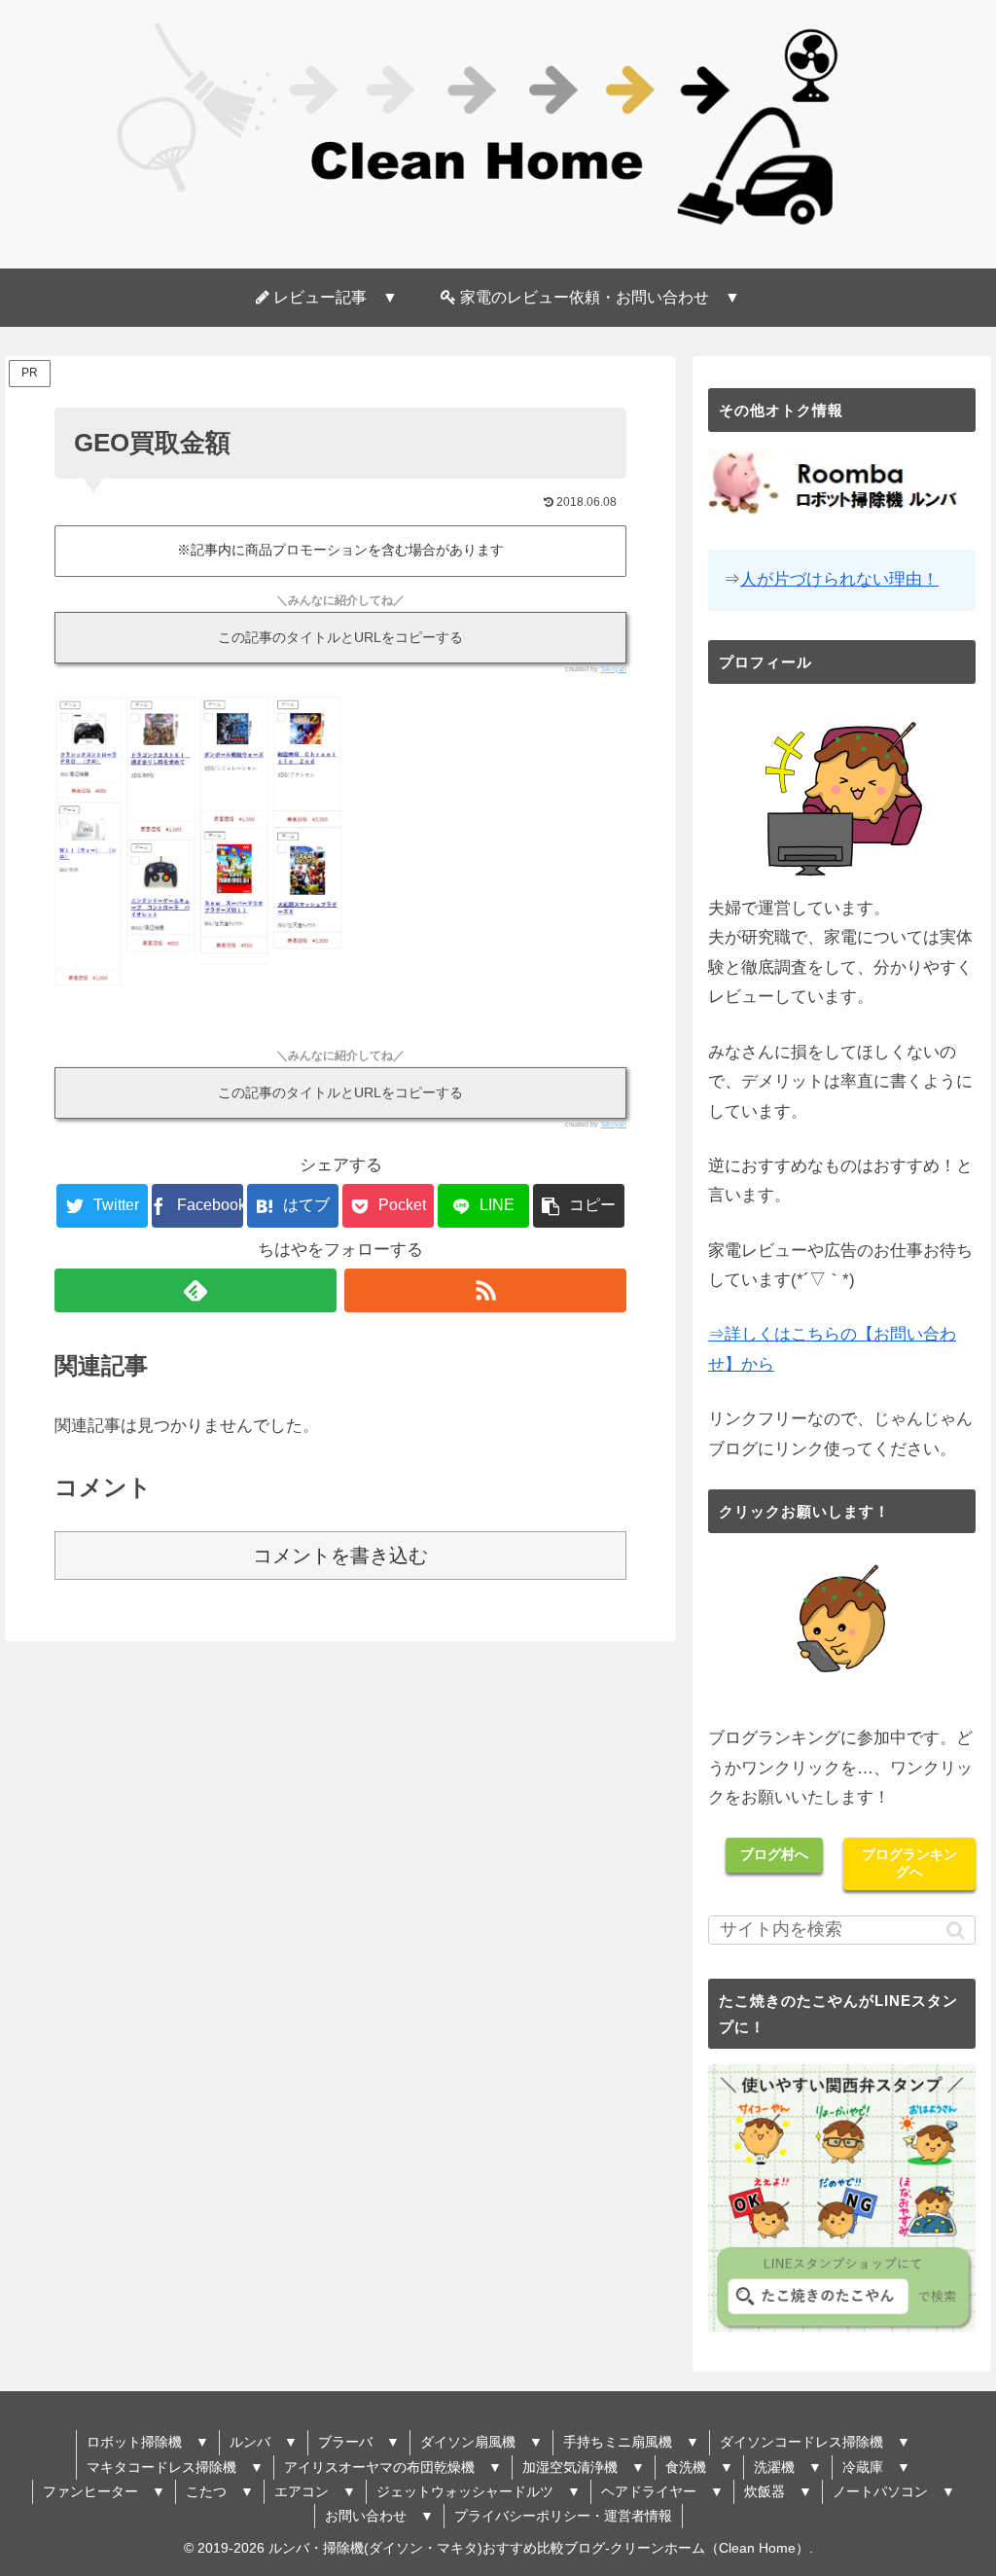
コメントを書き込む (340, 1556)
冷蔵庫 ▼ (876, 2467)
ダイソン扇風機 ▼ (481, 2442)
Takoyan (613, 669)
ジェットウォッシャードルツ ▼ (479, 2491)
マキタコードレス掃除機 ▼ (175, 2467)
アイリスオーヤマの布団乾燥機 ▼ (393, 2467)
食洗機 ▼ (699, 2467)
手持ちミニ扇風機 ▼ (631, 2442)
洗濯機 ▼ (788, 2467)
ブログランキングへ (909, 1863)
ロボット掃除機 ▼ (148, 2442)
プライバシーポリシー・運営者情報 (563, 2516)
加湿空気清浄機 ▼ (584, 2467)
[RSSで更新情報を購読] (485, 1290)
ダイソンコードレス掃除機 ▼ (815, 2442)
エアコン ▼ (315, 2491)
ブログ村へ (774, 1854)
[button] (579, 1206)
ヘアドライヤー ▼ (662, 2491)
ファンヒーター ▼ (104, 2491)
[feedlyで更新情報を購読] (196, 1290)
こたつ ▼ (220, 2491)
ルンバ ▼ (264, 2442)
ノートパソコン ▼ (894, 2491)
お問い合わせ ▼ (379, 2516)
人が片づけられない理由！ (839, 579)
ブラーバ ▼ (359, 2442)
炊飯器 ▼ (778, 2491)
